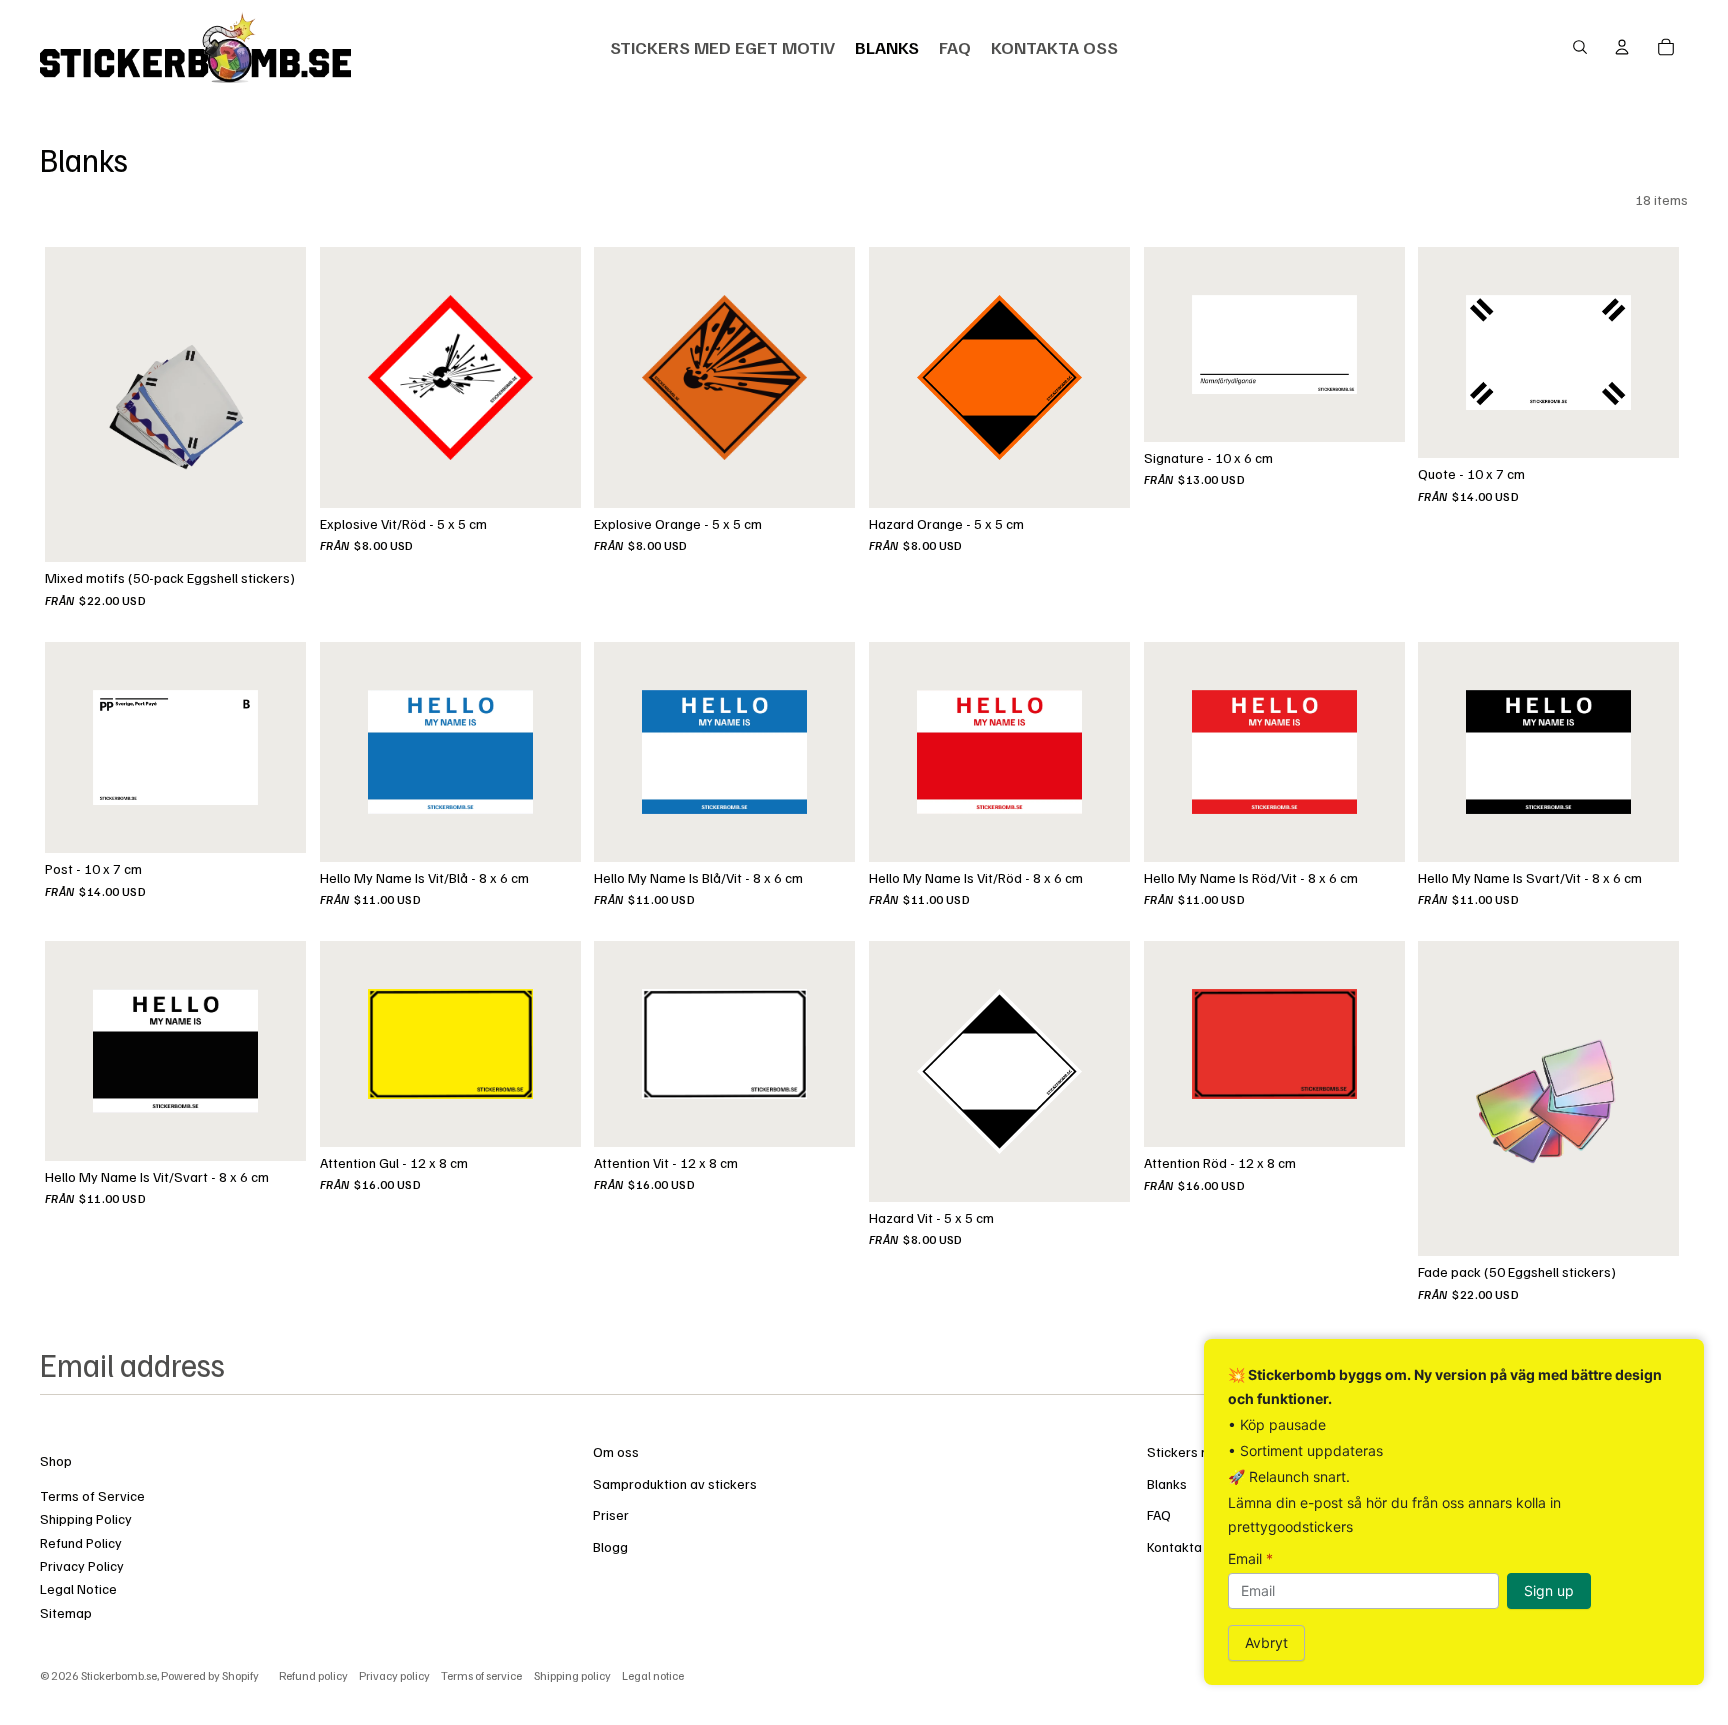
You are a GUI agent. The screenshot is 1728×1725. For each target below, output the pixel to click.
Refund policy (313, 1675)
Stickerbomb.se (119, 1675)
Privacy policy (394, 1675)
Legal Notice (78, 1588)
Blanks (1167, 1483)
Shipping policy (572, 1675)
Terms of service (481, 1675)
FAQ (1159, 1514)
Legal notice (653, 1675)
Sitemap (66, 1612)
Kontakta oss (1187, 1546)
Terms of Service (92, 1495)
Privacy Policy (82, 1565)
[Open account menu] (1622, 47)
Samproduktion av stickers (675, 1483)
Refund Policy (81, 1542)
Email (1250, 1558)
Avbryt (1266, 1642)
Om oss (616, 1451)
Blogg (610, 1546)
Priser (611, 1514)
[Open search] (1580, 47)
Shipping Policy (86, 1518)
